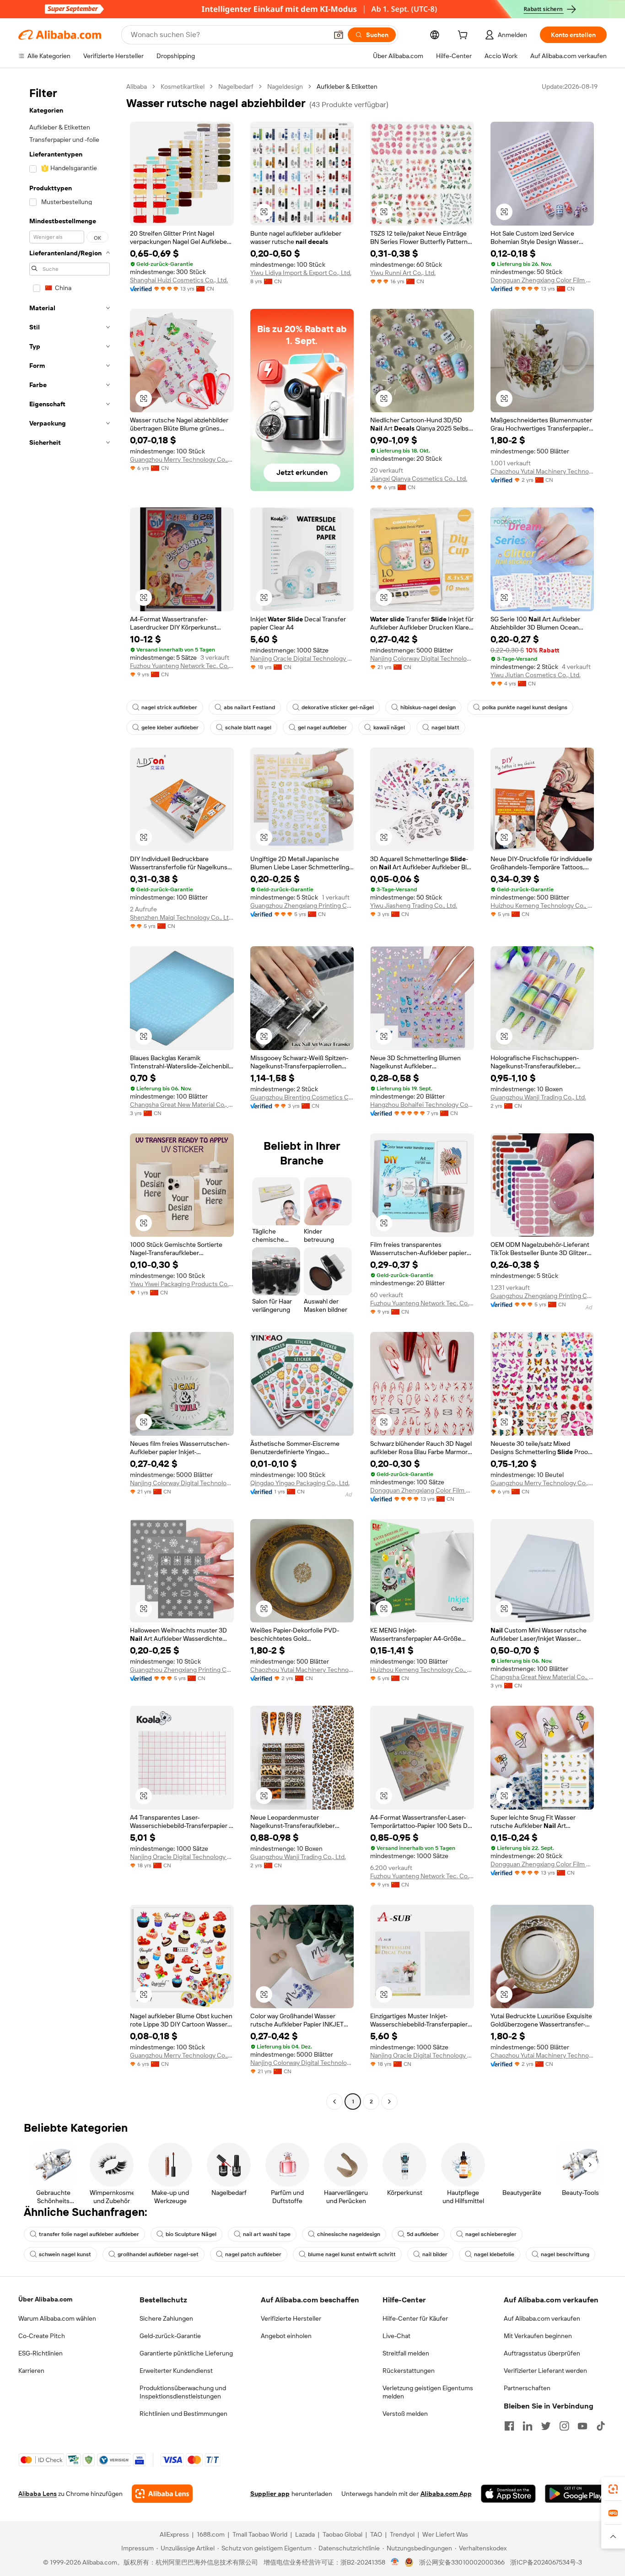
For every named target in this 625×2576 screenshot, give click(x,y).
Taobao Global (342, 2534)
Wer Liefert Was (445, 2534)
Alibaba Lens (38, 2494)
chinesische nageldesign (349, 2234)
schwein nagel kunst (65, 2254)
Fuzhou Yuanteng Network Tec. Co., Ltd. (182, 666)
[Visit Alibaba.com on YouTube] (582, 2426)
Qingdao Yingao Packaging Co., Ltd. (300, 1483)
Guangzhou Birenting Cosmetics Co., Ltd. (302, 1097)
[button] (339, 35)
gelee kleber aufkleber (170, 728)
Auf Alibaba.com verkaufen (542, 2318)
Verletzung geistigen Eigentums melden (428, 2392)
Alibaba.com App (446, 2494)
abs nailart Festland (249, 707)
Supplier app (270, 2494)
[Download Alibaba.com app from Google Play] (576, 2494)
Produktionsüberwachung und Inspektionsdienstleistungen (183, 2392)
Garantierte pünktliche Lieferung (186, 2353)
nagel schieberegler (491, 2234)
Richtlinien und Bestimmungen (183, 2414)
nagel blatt (445, 728)
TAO (376, 2534)
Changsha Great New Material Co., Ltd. (182, 1105)
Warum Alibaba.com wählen (57, 2318)
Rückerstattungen (409, 2371)
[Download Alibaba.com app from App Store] (508, 2494)
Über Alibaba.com (45, 2299)
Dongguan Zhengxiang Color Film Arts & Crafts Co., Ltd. (542, 280)
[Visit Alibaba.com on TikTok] (601, 2426)
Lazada (305, 2534)
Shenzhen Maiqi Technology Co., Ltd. (182, 917)
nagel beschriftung (565, 2254)
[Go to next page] (389, 2102)
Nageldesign (285, 86)
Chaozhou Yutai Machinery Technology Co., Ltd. (542, 471)
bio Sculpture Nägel (191, 2234)
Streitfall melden (406, 2353)
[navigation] (70, 1095)
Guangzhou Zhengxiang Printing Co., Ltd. (302, 905)
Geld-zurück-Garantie (170, 2336)
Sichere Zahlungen (166, 2318)
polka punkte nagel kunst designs (525, 707)
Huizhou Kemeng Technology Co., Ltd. (542, 905)
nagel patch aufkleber (253, 2254)
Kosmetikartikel (183, 86)
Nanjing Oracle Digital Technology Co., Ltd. (302, 658)
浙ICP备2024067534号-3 (546, 2562)
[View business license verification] (395, 2562)
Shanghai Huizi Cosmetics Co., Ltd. (179, 280)
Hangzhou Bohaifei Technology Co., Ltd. (422, 1105)
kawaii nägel (389, 728)
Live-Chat (396, 2336)
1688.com (211, 2534)
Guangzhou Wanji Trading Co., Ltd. (538, 1097)
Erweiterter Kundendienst (176, 2371)
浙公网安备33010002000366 (462, 2562)
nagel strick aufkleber (169, 707)
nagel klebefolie (494, 2254)
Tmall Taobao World (260, 2534)
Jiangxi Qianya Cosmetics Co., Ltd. (419, 479)
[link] (613, 2489)
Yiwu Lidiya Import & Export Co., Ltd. (301, 273)
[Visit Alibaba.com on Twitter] (546, 2426)
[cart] (464, 36)
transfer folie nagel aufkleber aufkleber (89, 2234)
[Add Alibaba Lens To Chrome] (162, 2494)
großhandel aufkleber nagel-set (158, 2254)
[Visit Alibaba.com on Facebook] (509, 2426)
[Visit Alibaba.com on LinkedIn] (528, 2426)
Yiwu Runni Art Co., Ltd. (403, 273)
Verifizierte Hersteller (291, 2318)
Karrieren (31, 2371)
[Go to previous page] (334, 2102)
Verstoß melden (405, 2414)
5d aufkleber (423, 2234)
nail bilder (435, 2254)
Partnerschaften (527, 2388)
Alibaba (137, 86)
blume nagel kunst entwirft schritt (352, 2254)
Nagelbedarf (236, 86)
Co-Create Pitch (42, 2336)
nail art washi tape (267, 2234)
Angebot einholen (286, 2336)
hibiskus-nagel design (428, 707)
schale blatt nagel (248, 728)
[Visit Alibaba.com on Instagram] (564, 2426)
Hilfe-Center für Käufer (415, 2318)
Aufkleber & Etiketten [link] (347, 86)
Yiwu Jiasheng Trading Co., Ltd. (414, 905)
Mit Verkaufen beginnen (538, 2336)
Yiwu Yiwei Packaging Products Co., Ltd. (182, 1284)
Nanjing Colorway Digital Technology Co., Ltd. (422, 658)
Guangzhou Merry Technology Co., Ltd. (182, 459)
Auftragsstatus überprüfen (542, 2353)
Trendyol (402, 2534)
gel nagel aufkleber (322, 728)
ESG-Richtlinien (40, 2353)
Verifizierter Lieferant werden (545, 2371)
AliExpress (174, 2534)
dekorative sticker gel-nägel (338, 707)
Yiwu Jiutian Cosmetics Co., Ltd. (536, 675)
